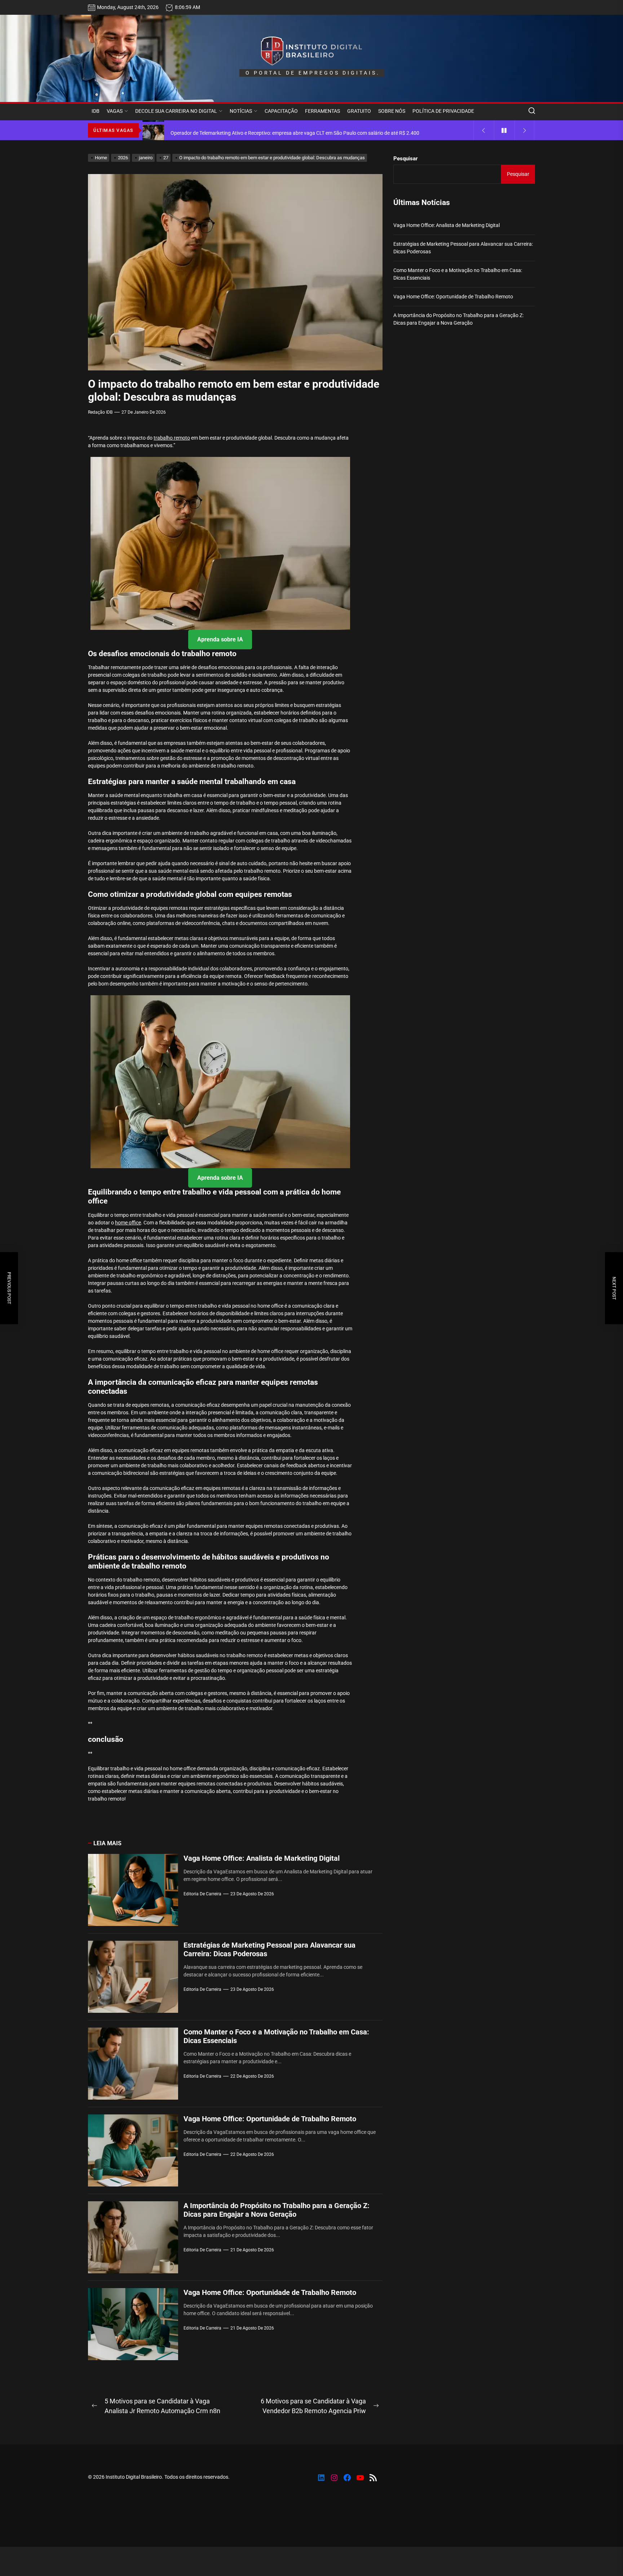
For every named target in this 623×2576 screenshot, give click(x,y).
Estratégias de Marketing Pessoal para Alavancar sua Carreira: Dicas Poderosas (463, 248)
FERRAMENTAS (322, 111)
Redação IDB (100, 412)
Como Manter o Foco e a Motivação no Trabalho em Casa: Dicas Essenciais (458, 274)
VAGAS (115, 111)
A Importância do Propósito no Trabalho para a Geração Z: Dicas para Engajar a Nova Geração (277, 2210)
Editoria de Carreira (202, 1894)
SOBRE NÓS (392, 111)
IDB (96, 111)
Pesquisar (406, 159)
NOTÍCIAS (241, 111)
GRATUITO (359, 111)
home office (128, 1223)
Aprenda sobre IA (220, 639)
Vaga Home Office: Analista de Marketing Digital (262, 1858)
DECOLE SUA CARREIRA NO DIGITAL (176, 111)
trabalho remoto (172, 438)
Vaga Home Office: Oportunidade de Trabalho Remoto (270, 2119)
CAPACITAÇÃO (281, 111)
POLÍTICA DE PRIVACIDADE (443, 111)
